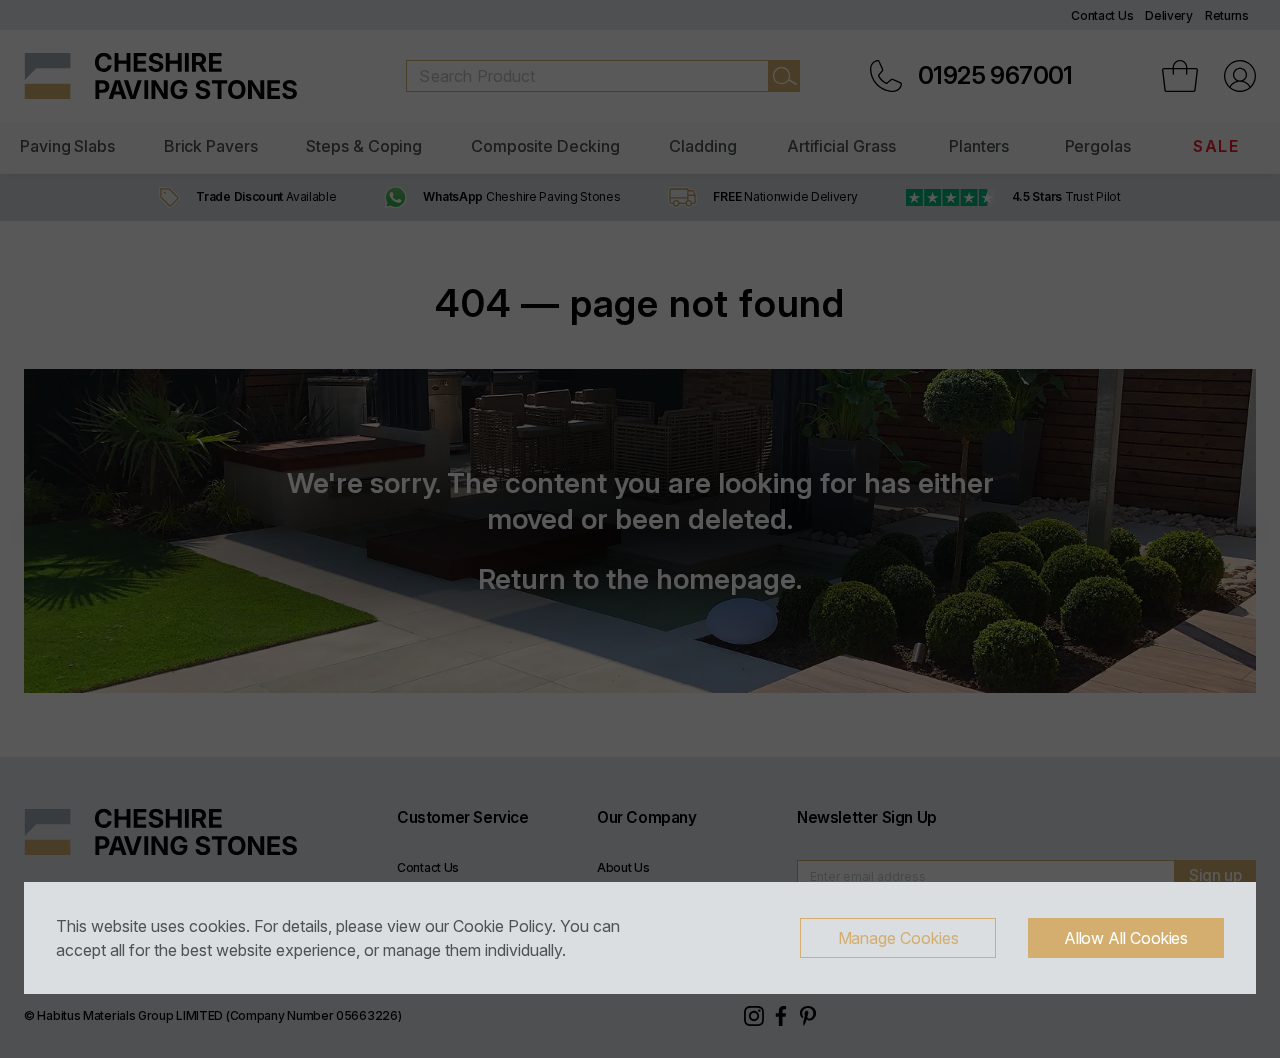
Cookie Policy (502, 926)
